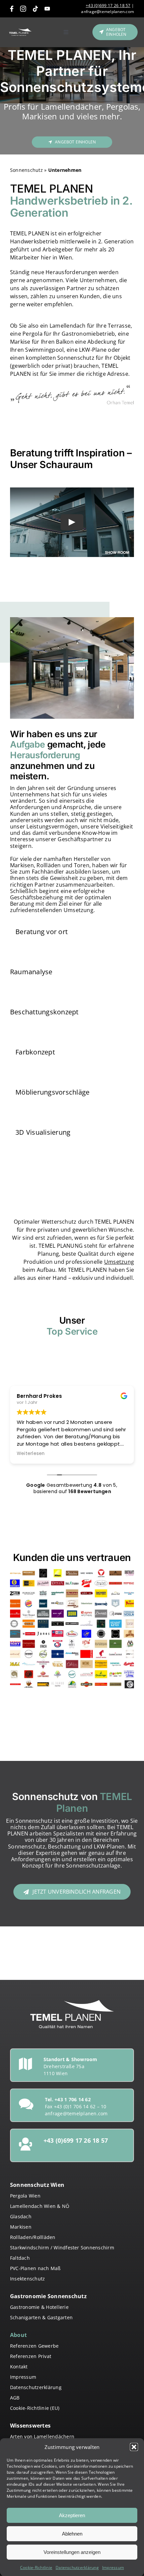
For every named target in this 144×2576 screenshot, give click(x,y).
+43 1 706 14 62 (73, 2099)
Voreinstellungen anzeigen (72, 2552)
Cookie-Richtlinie (36, 2567)
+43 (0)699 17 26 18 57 (108, 6)
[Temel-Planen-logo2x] (20, 31)
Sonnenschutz (26, 170)
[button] (134, 2447)
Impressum (113, 2567)
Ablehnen (72, 2534)
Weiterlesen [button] (31, 1454)
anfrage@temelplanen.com (107, 12)
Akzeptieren (72, 2515)
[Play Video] (72, 522)
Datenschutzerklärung (77, 2567)
